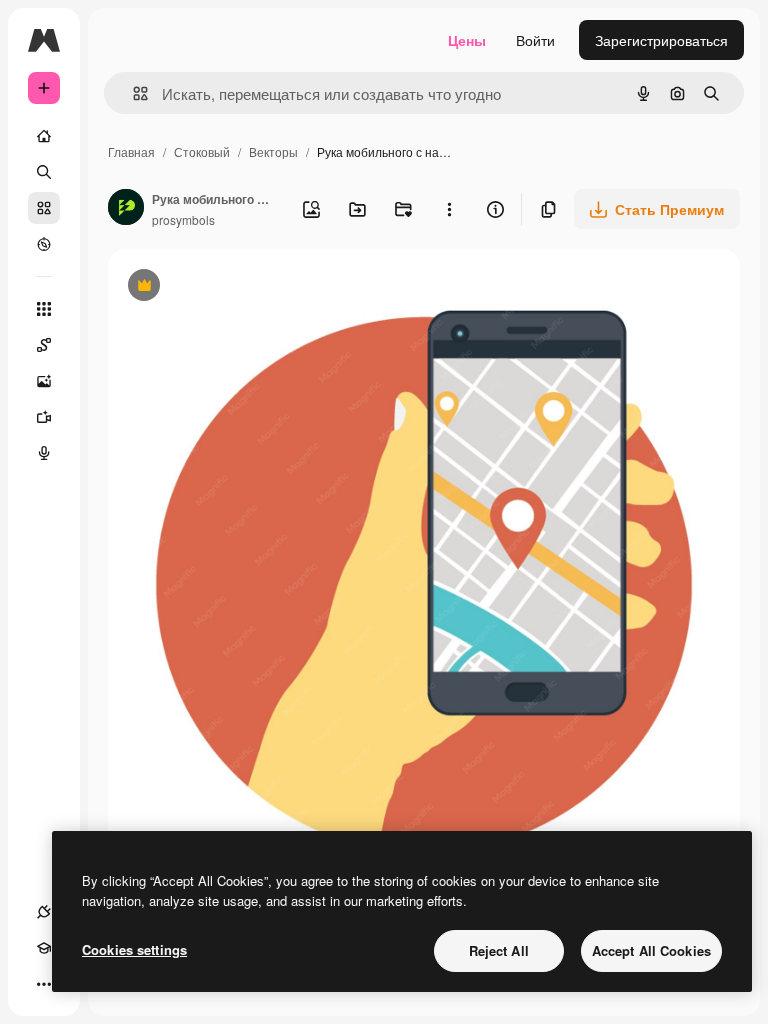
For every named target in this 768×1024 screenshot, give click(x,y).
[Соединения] (44, 912)
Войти (535, 40)
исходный (242, 287)
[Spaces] (44, 345)
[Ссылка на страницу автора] (126, 209)
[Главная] (44, 136)
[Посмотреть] (44, 244)
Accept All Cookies (651, 950)
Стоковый (202, 151)
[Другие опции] (449, 209)
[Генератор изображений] (44, 381)
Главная (131, 151)
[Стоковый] (44, 208)
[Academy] (44, 948)
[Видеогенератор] (44, 417)
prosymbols (183, 219)
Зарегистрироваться (661, 40)
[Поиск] (44, 172)
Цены (467, 40)
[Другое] (44, 984)
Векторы (273, 151)
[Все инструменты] (44, 309)
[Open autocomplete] (132, 93)
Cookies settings (134, 949)
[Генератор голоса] (44, 453)
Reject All (499, 950)
